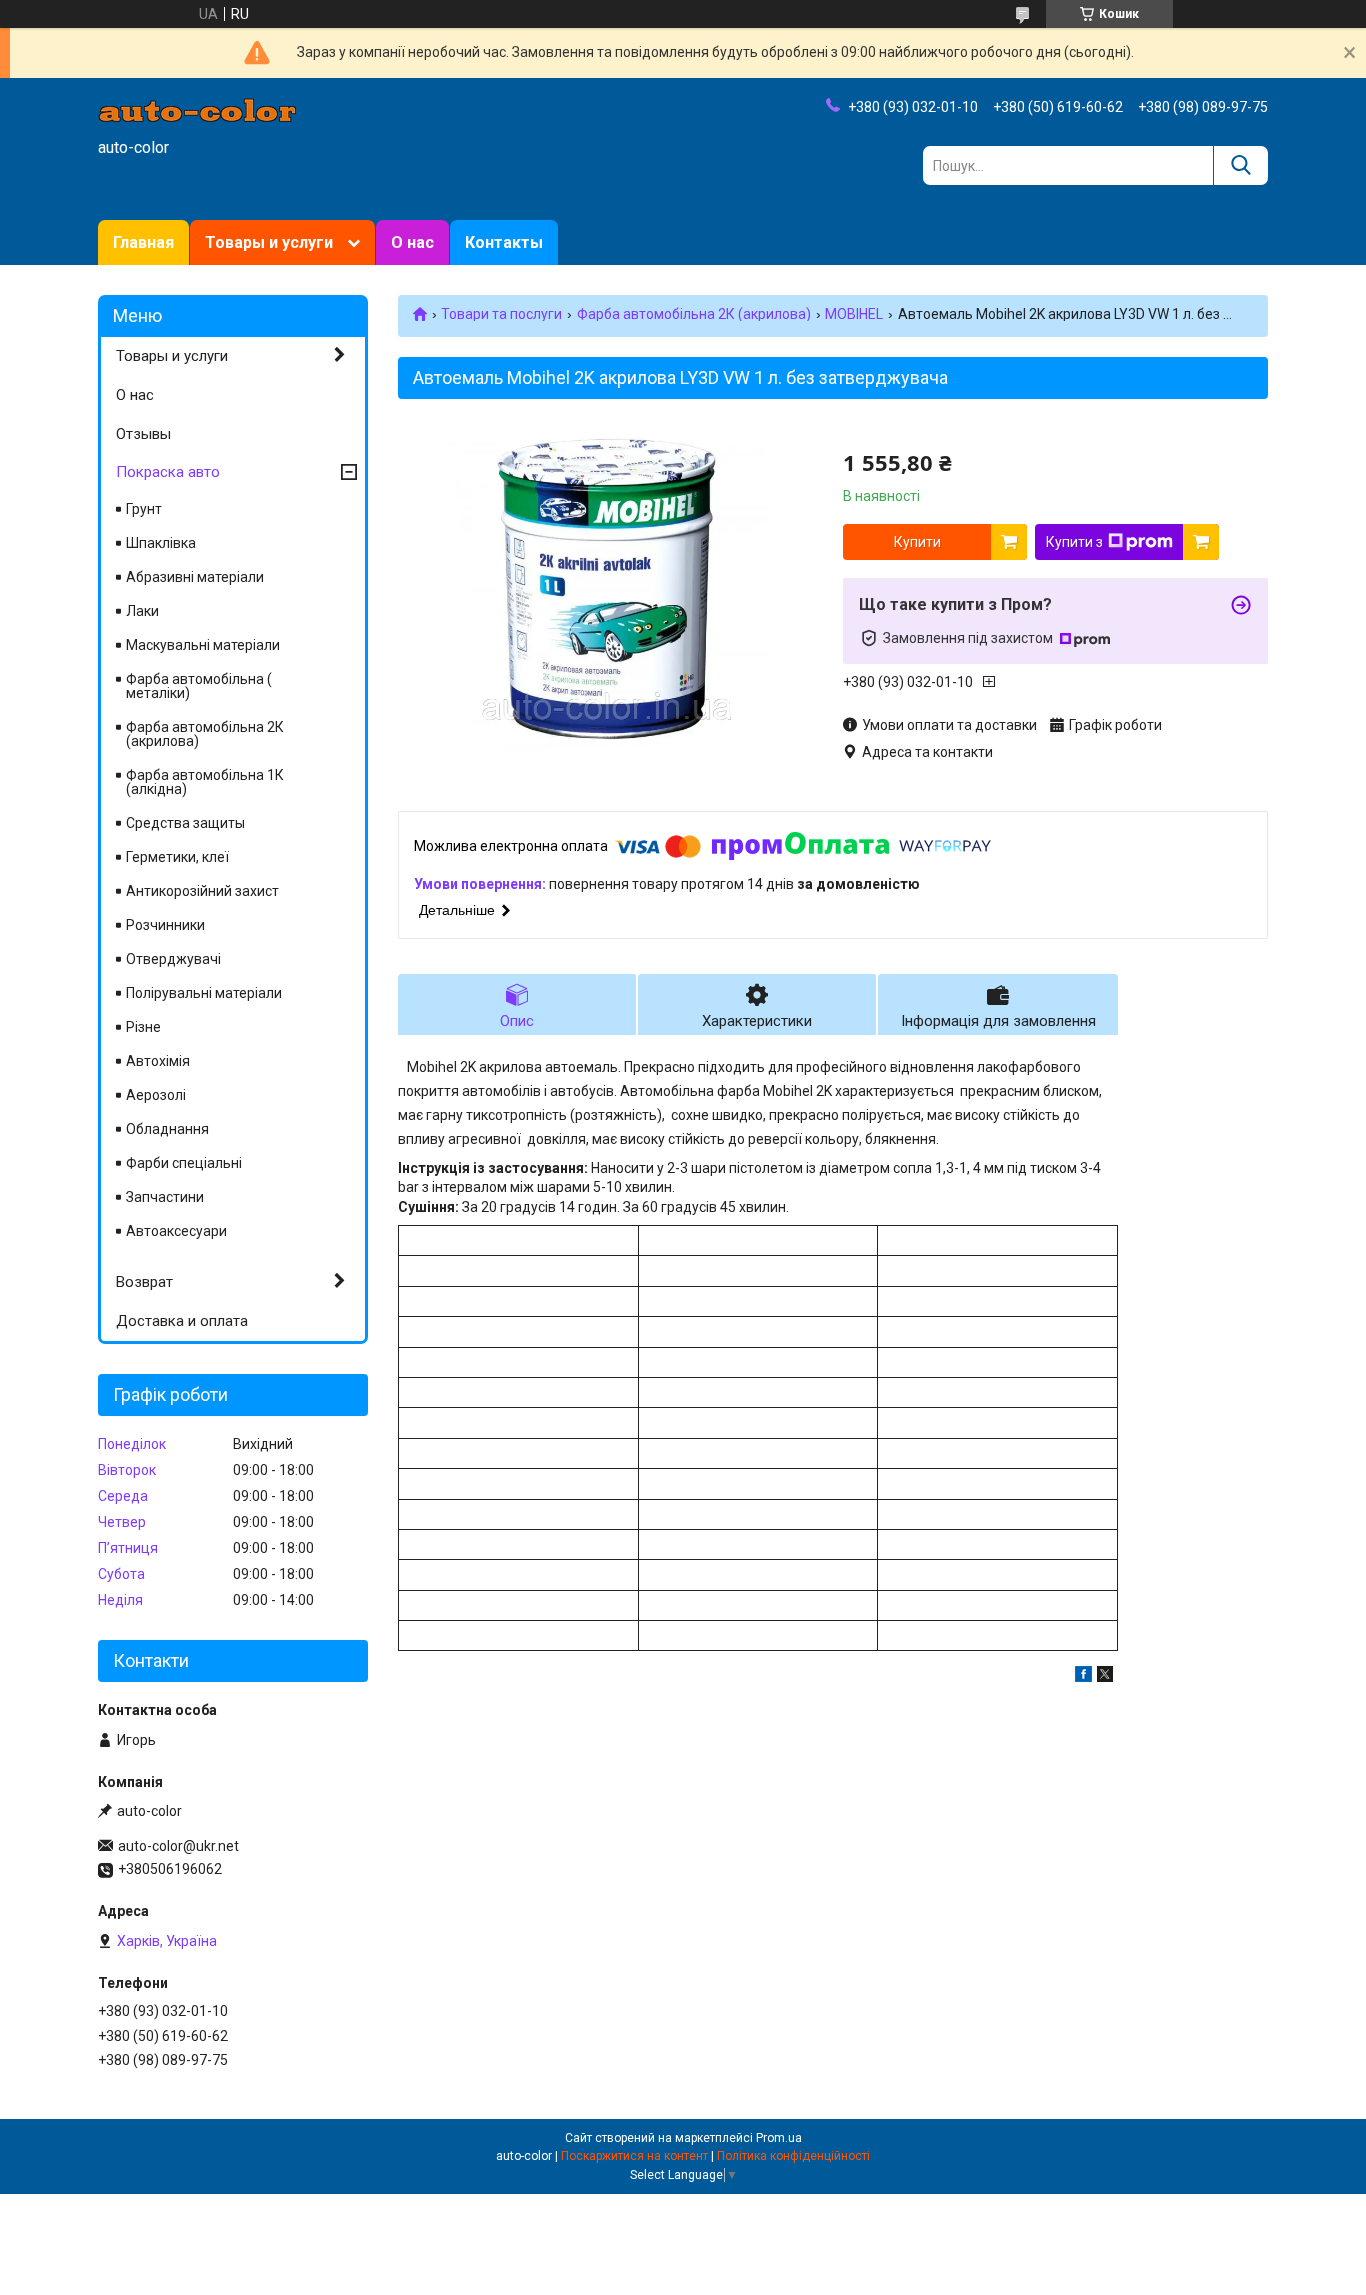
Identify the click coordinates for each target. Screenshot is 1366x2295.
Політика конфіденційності (793, 2156)
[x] (1105, 1677)
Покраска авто (168, 472)
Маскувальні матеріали (203, 645)
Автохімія (158, 1061)
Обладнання (167, 1129)
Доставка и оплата (182, 1321)
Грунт (144, 509)
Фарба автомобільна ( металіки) (199, 686)
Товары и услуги (269, 242)
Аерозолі (156, 1095)
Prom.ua (779, 2138)
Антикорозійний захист (202, 891)
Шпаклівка (161, 543)
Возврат (144, 1282)
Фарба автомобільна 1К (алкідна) (205, 782)
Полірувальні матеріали (204, 993)
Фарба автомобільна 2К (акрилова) (694, 314)
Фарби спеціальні (184, 1163)
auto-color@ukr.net (178, 1846)
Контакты (504, 242)
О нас (412, 242)
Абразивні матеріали (195, 577)
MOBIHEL (854, 314)
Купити (917, 542)
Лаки (142, 611)
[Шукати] (1240, 165)
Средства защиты (185, 823)
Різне (143, 1027)
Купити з (1074, 542)
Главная (143, 242)
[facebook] (1083, 1677)
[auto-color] (198, 109)
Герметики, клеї (177, 857)
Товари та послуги (501, 314)
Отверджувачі (173, 959)
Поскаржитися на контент (634, 2156)
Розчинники (165, 925)
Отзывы (143, 434)
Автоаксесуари (176, 1231)
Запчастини (165, 1197)
